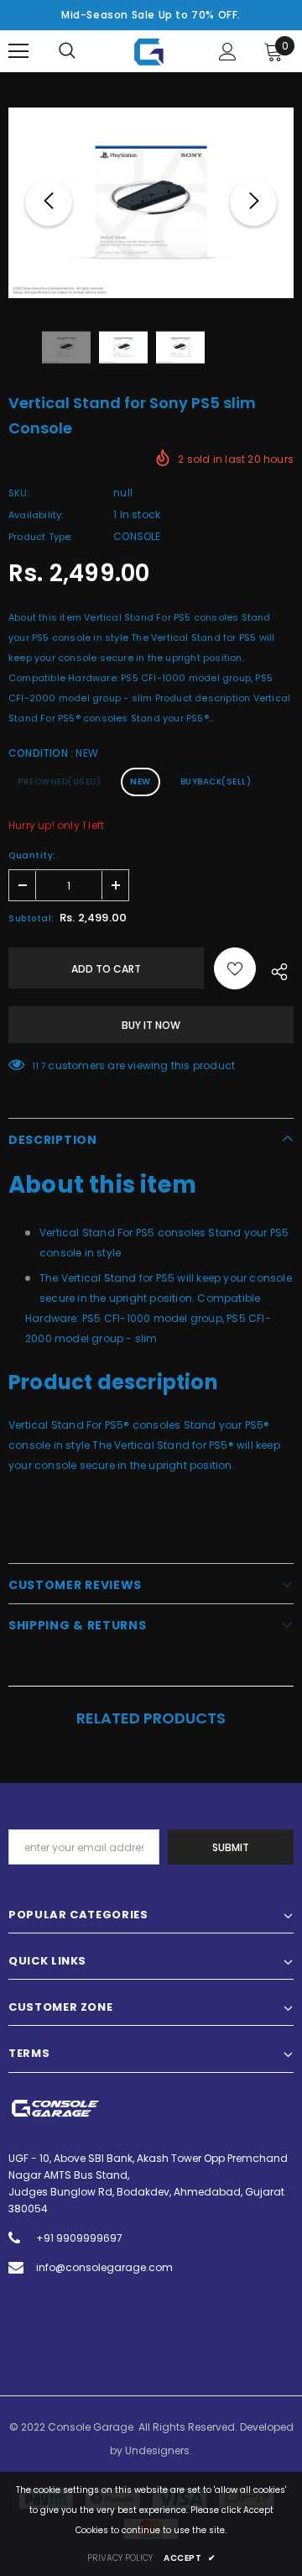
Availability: (36, 515)
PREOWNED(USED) (59, 782)
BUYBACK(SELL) (216, 782)
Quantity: (32, 855)
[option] (151, 203)
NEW (141, 782)
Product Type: (41, 537)
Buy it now (151, 1025)
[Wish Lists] (235, 968)
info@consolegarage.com (104, 2267)
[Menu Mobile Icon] (18, 51)
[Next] (253, 202)
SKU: (19, 493)
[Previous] (49, 202)
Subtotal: (31, 918)
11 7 (39, 1066)
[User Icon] (228, 52)
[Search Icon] (67, 51)
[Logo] (149, 52)
